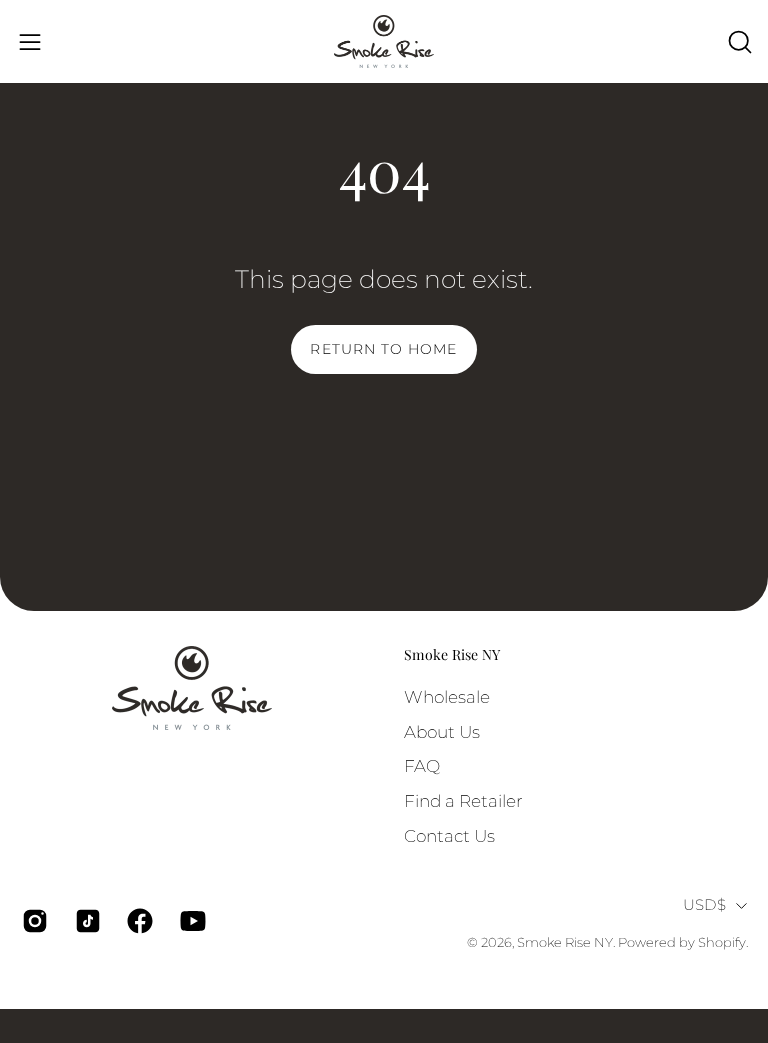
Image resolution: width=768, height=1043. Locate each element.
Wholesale (447, 697)
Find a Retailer (463, 800)
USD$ (704, 905)
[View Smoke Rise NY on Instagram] (33, 921)
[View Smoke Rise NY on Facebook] (138, 921)
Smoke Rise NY (452, 655)
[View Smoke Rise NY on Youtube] (191, 921)
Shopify (722, 942)
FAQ (422, 766)
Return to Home (383, 349)
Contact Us (449, 835)
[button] (738, 42)
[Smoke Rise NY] (384, 41)
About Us (442, 731)
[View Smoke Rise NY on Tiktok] (86, 921)
